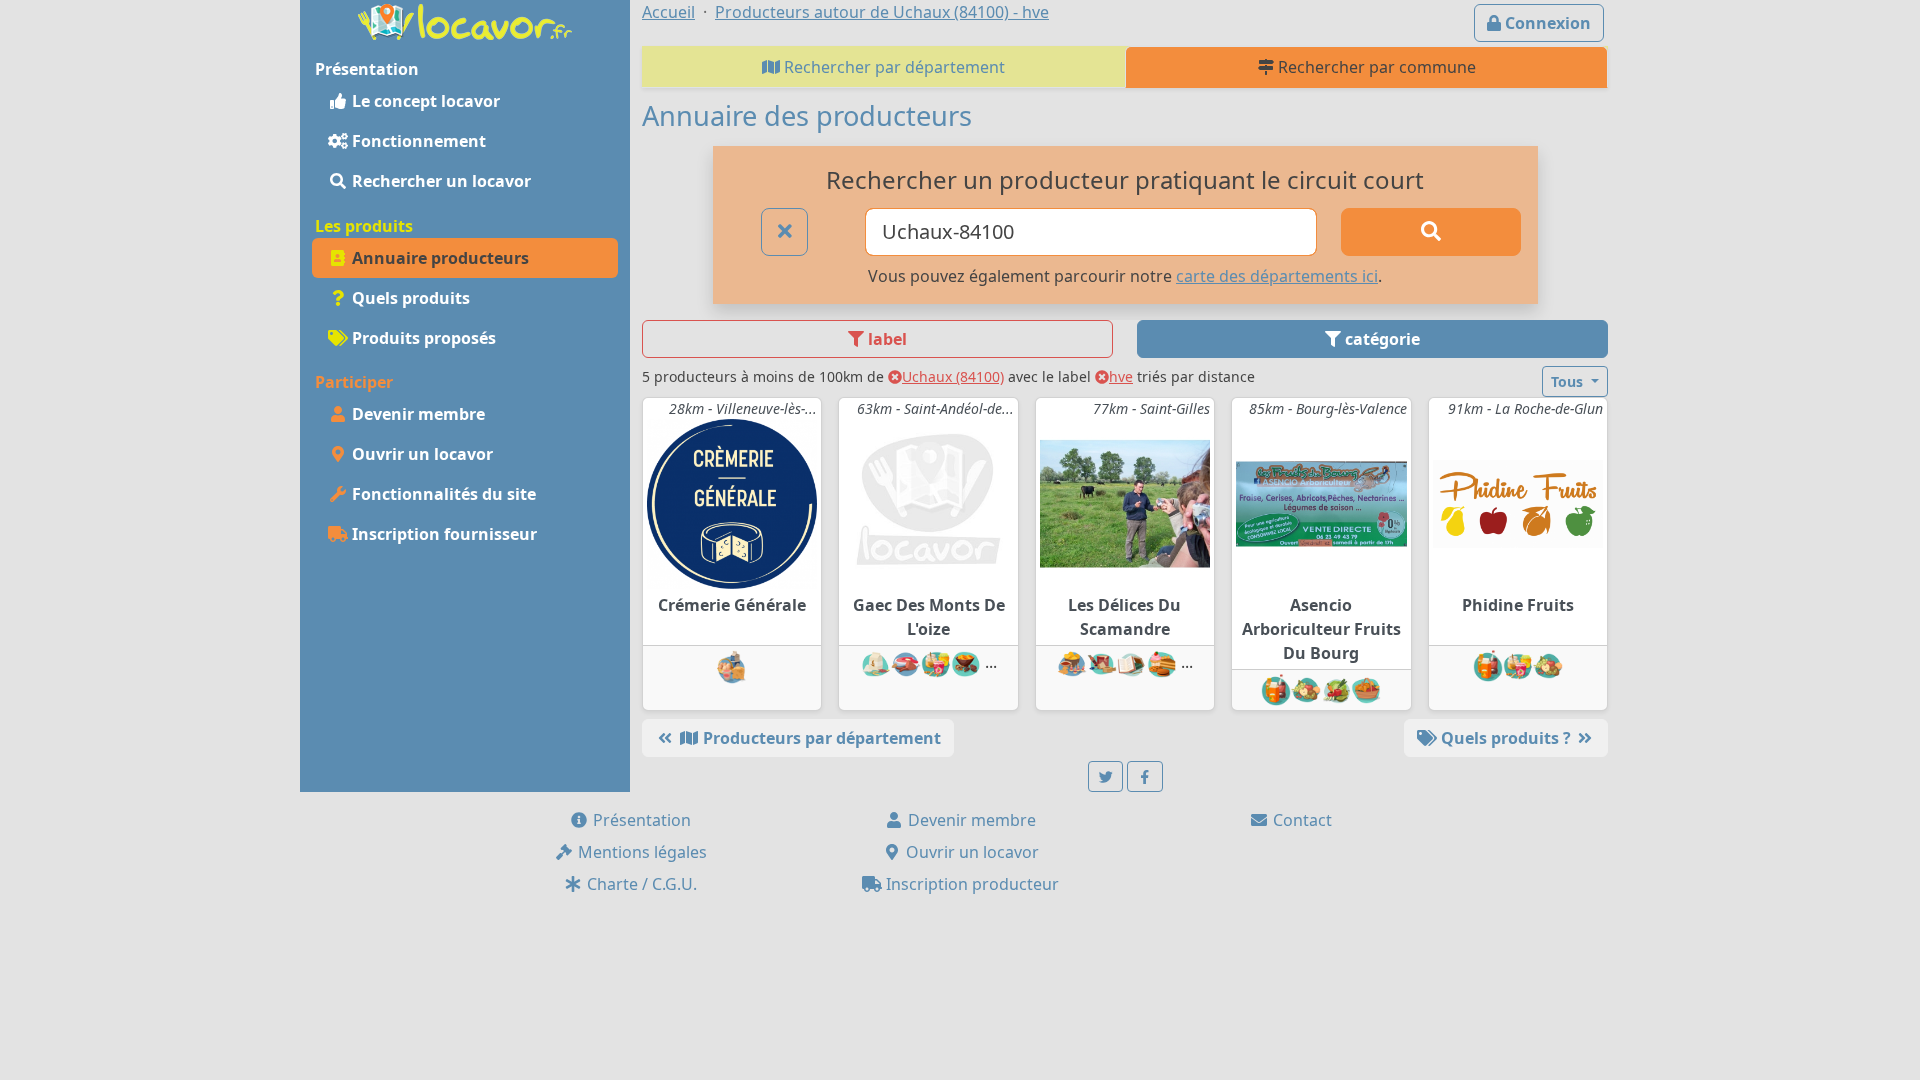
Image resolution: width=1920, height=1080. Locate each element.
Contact (1300, 820)
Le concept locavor (424, 101)
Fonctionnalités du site (442, 494)
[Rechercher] (1431, 232)
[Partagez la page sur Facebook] (1145, 776)
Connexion (1546, 23)
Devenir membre (416, 414)
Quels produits (409, 298)
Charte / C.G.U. (640, 884)
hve (1121, 376)
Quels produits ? (1506, 738)
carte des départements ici (1277, 276)
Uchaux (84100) (953, 376)
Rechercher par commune (1375, 67)
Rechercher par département (892, 67)
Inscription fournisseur (442, 534)
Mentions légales (640, 852)
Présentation (640, 820)
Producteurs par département (820, 738)
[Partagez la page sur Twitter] (1106, 776)
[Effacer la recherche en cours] (785, 232)
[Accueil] (465, 20)
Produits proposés (422, 338)
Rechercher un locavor (439, 181)
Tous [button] (1569, 381)
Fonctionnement (417, 141)
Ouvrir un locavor (420, 454)
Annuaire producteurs (438, 258)
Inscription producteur (970, 884)
